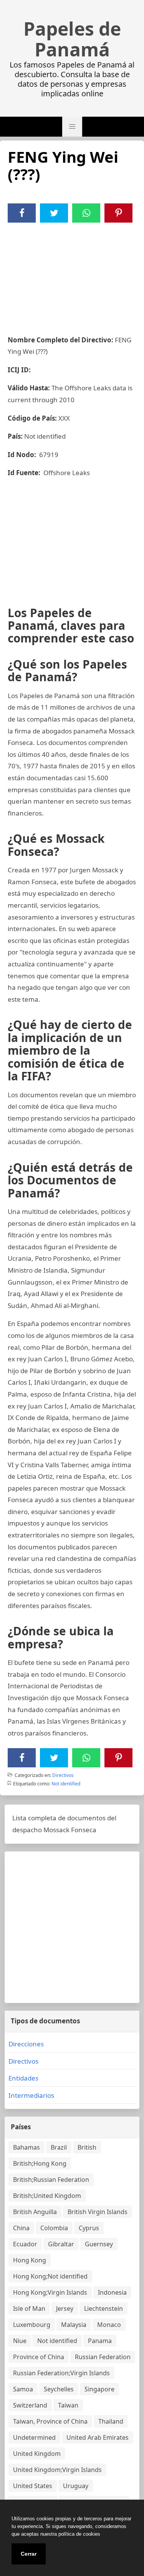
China (21, 2228)
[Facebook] (22, 213)
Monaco (109, 2325)
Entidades (23, 2078)
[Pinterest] (119, 213)
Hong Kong (30, 2260)
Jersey (65, 2308)
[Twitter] (54, 213)
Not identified (66, 1784)
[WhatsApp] (86, 213)
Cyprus (89, 2228)
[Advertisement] (72, 274)
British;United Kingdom (47, 2196)
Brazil (59, 2147)
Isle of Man (29, 2308)
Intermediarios (31, 2095)
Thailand (111, 2421)
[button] (72, 127)
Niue (20, 2341)
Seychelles (59, 2389)
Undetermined (34, 2437)
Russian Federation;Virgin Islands (61, 2373)
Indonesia (112, 2292)
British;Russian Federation (51, 2180)
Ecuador (25, 2244)
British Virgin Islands (98, 2212)
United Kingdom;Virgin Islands (57, 2470)
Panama (100, 2341)
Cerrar (29, 2554)
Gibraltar (61, 2244)
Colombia (54, 2228)
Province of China (39, 2357)
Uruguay (76, 2486)
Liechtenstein (103, 2308)
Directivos (63, 1775)
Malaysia (74, 2325)
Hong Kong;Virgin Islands (50, 2292)
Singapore (99, 2389)
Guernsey (99, 2244)
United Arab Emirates (98, 2437)
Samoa (23, 2389)
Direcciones (26, 2044)
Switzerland (30, 2405)
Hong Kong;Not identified (50, 2276)
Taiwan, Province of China (50, 2421)
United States (33, 2486)
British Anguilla (35, 2212)
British (87, 2147)
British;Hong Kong (40, 2163)
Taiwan (68, 2405)
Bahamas (26, 2147)
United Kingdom (37, 2454)
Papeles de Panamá (72, 39)
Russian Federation (103, 2357)
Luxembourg (32, 2325)
